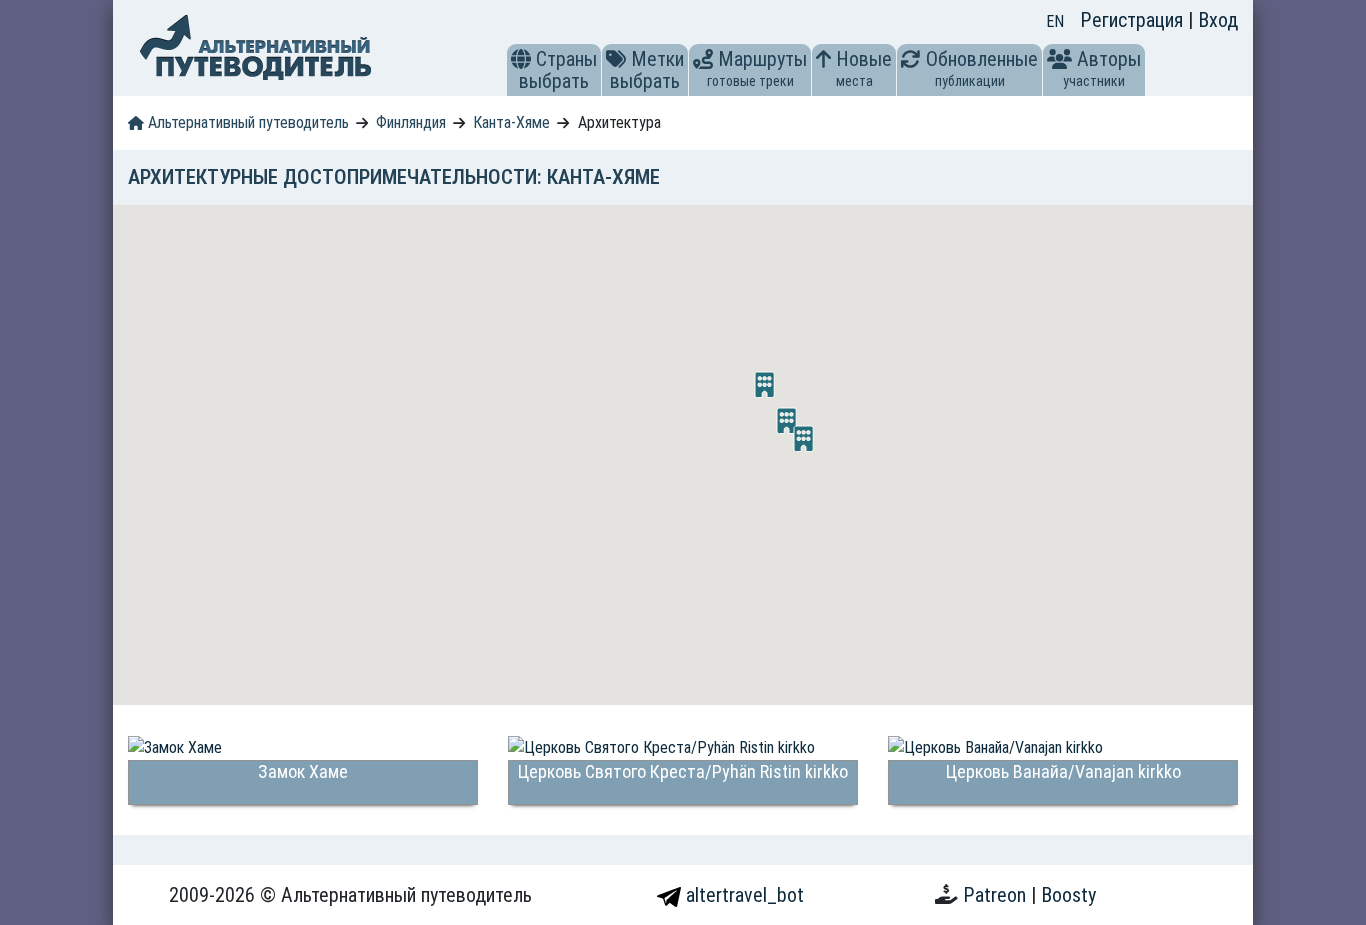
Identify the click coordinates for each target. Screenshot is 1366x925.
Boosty (1068, 895)
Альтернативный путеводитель (246, 122)
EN (1055, 21)
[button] (521, 59)
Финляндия (411, 122)
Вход (1218, 20)
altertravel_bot (742, 895)
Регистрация (1134, 20)
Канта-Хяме (511, 122)
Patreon (997, 895)
